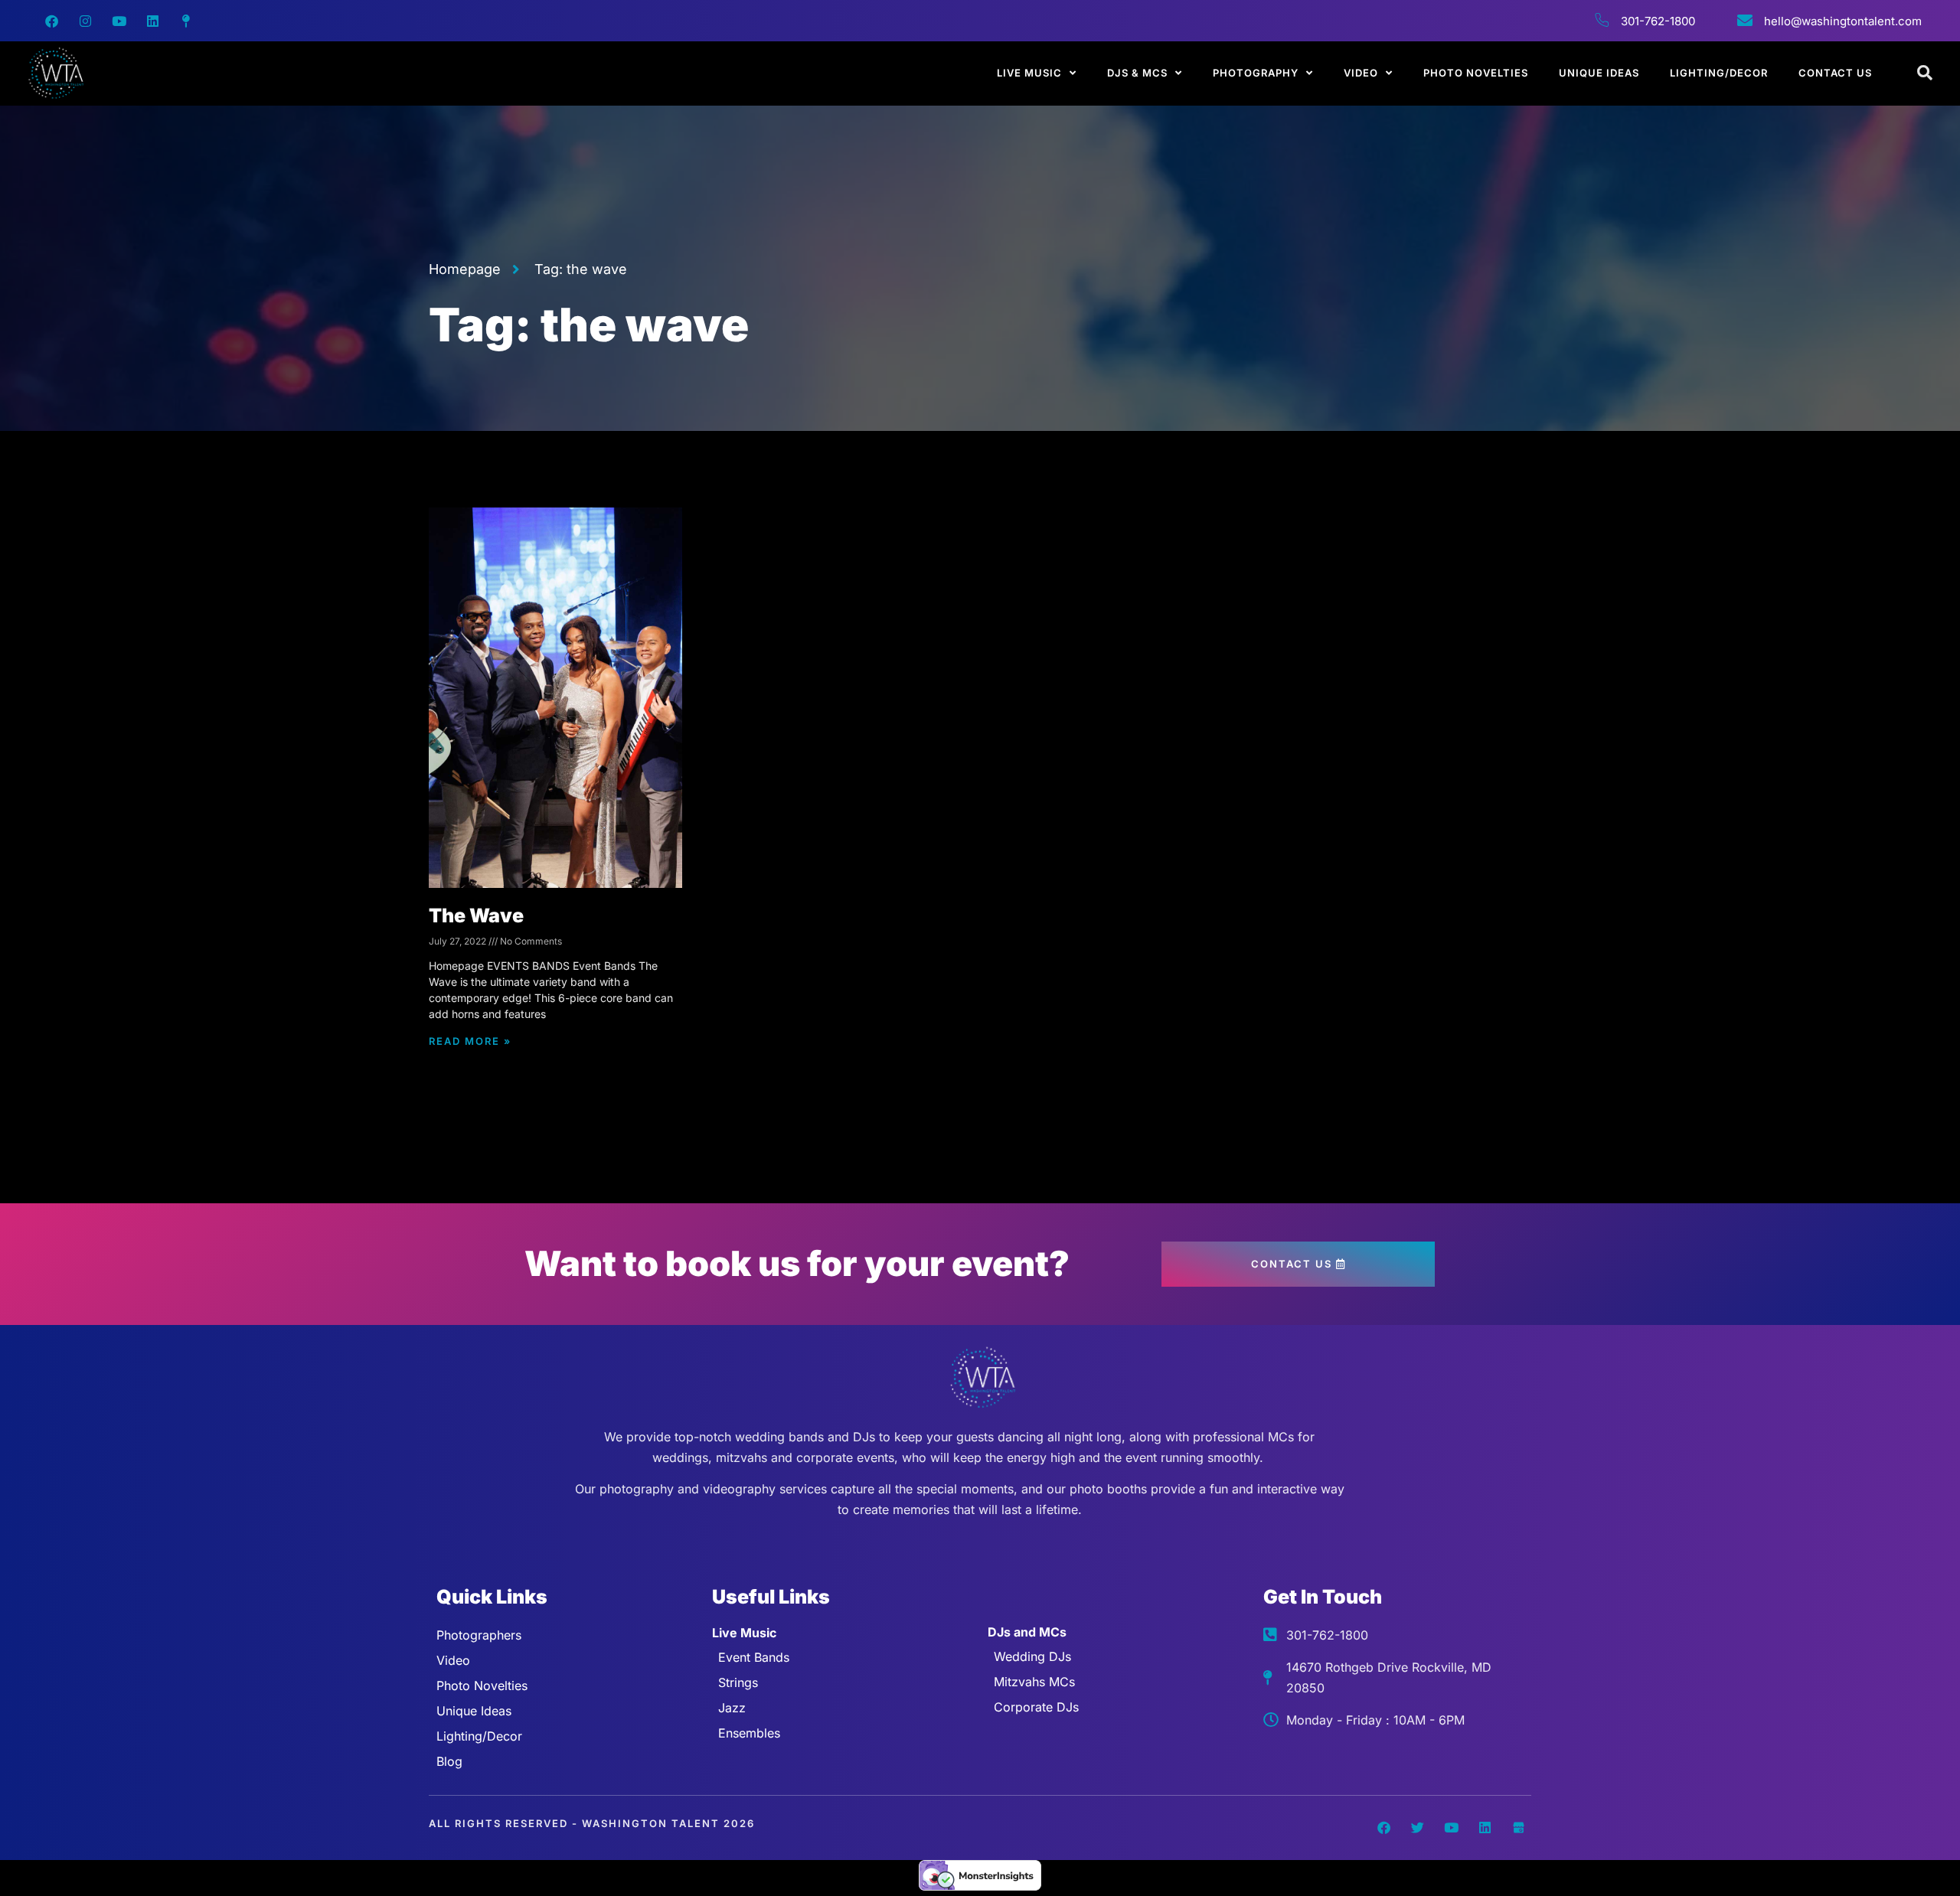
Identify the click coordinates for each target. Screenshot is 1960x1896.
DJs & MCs (1137, 73)
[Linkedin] (152, 21)
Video (1361, 73)
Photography (1256, 73)
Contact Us (1835, 73)
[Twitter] (1417, 1828)
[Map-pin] (186, 21)
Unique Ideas (1599, 73)
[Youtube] (119, 21)
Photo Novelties (1476, 73)
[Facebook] (51, 21)
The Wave (476, 915)
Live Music (1029, 73)
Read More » (470, 1041)
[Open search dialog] (1926, 73)
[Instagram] (85, 21)
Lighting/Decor (1719, 73)
